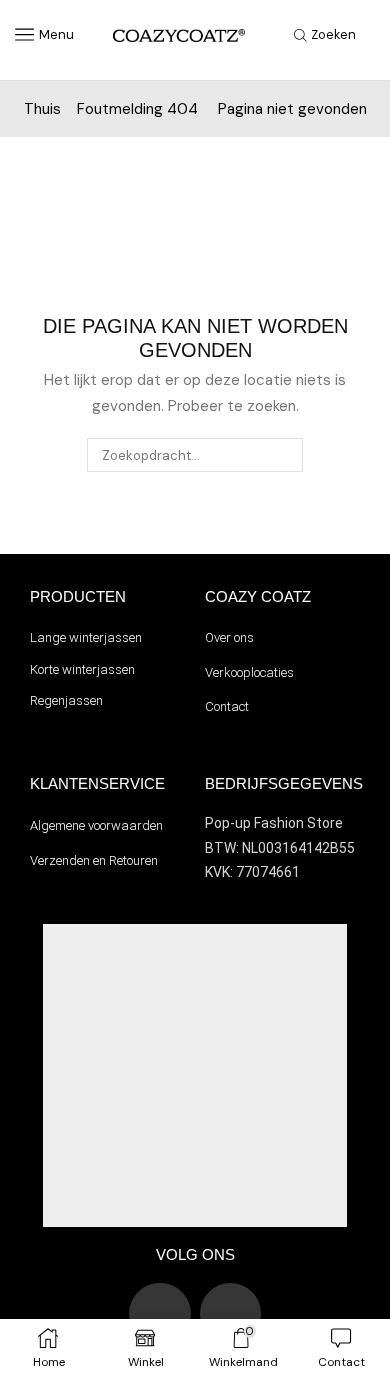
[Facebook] (231, 1314)
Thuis (42, 109)
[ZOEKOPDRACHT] (286, 455)
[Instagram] (160, 1314)
